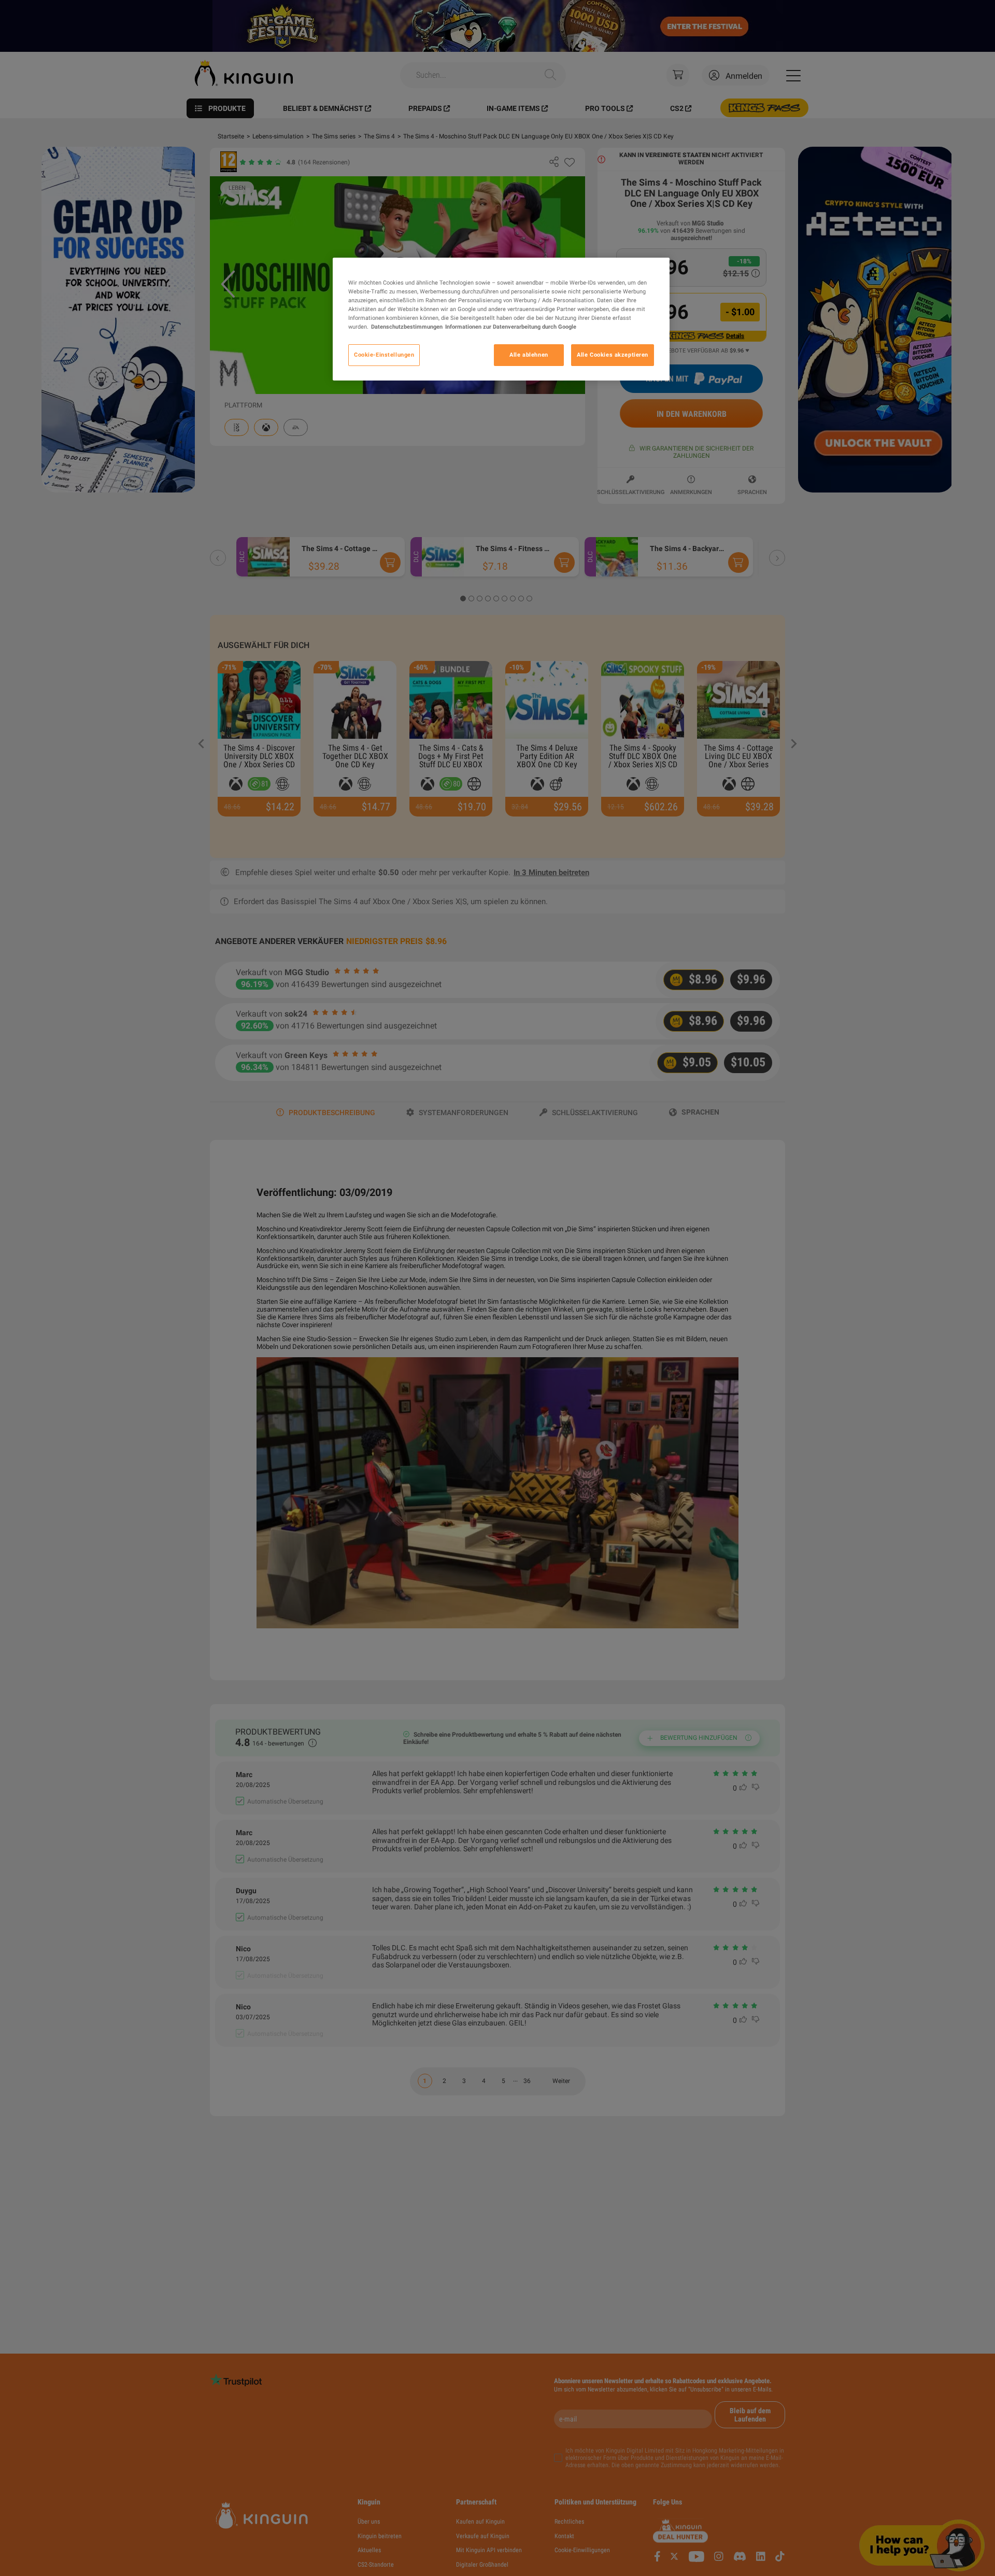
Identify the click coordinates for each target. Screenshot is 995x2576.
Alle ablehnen (529, 355)
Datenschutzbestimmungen (407, 327)
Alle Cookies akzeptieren (613, 355)
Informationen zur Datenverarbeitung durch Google (511, 327)
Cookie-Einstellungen (384, 355)
